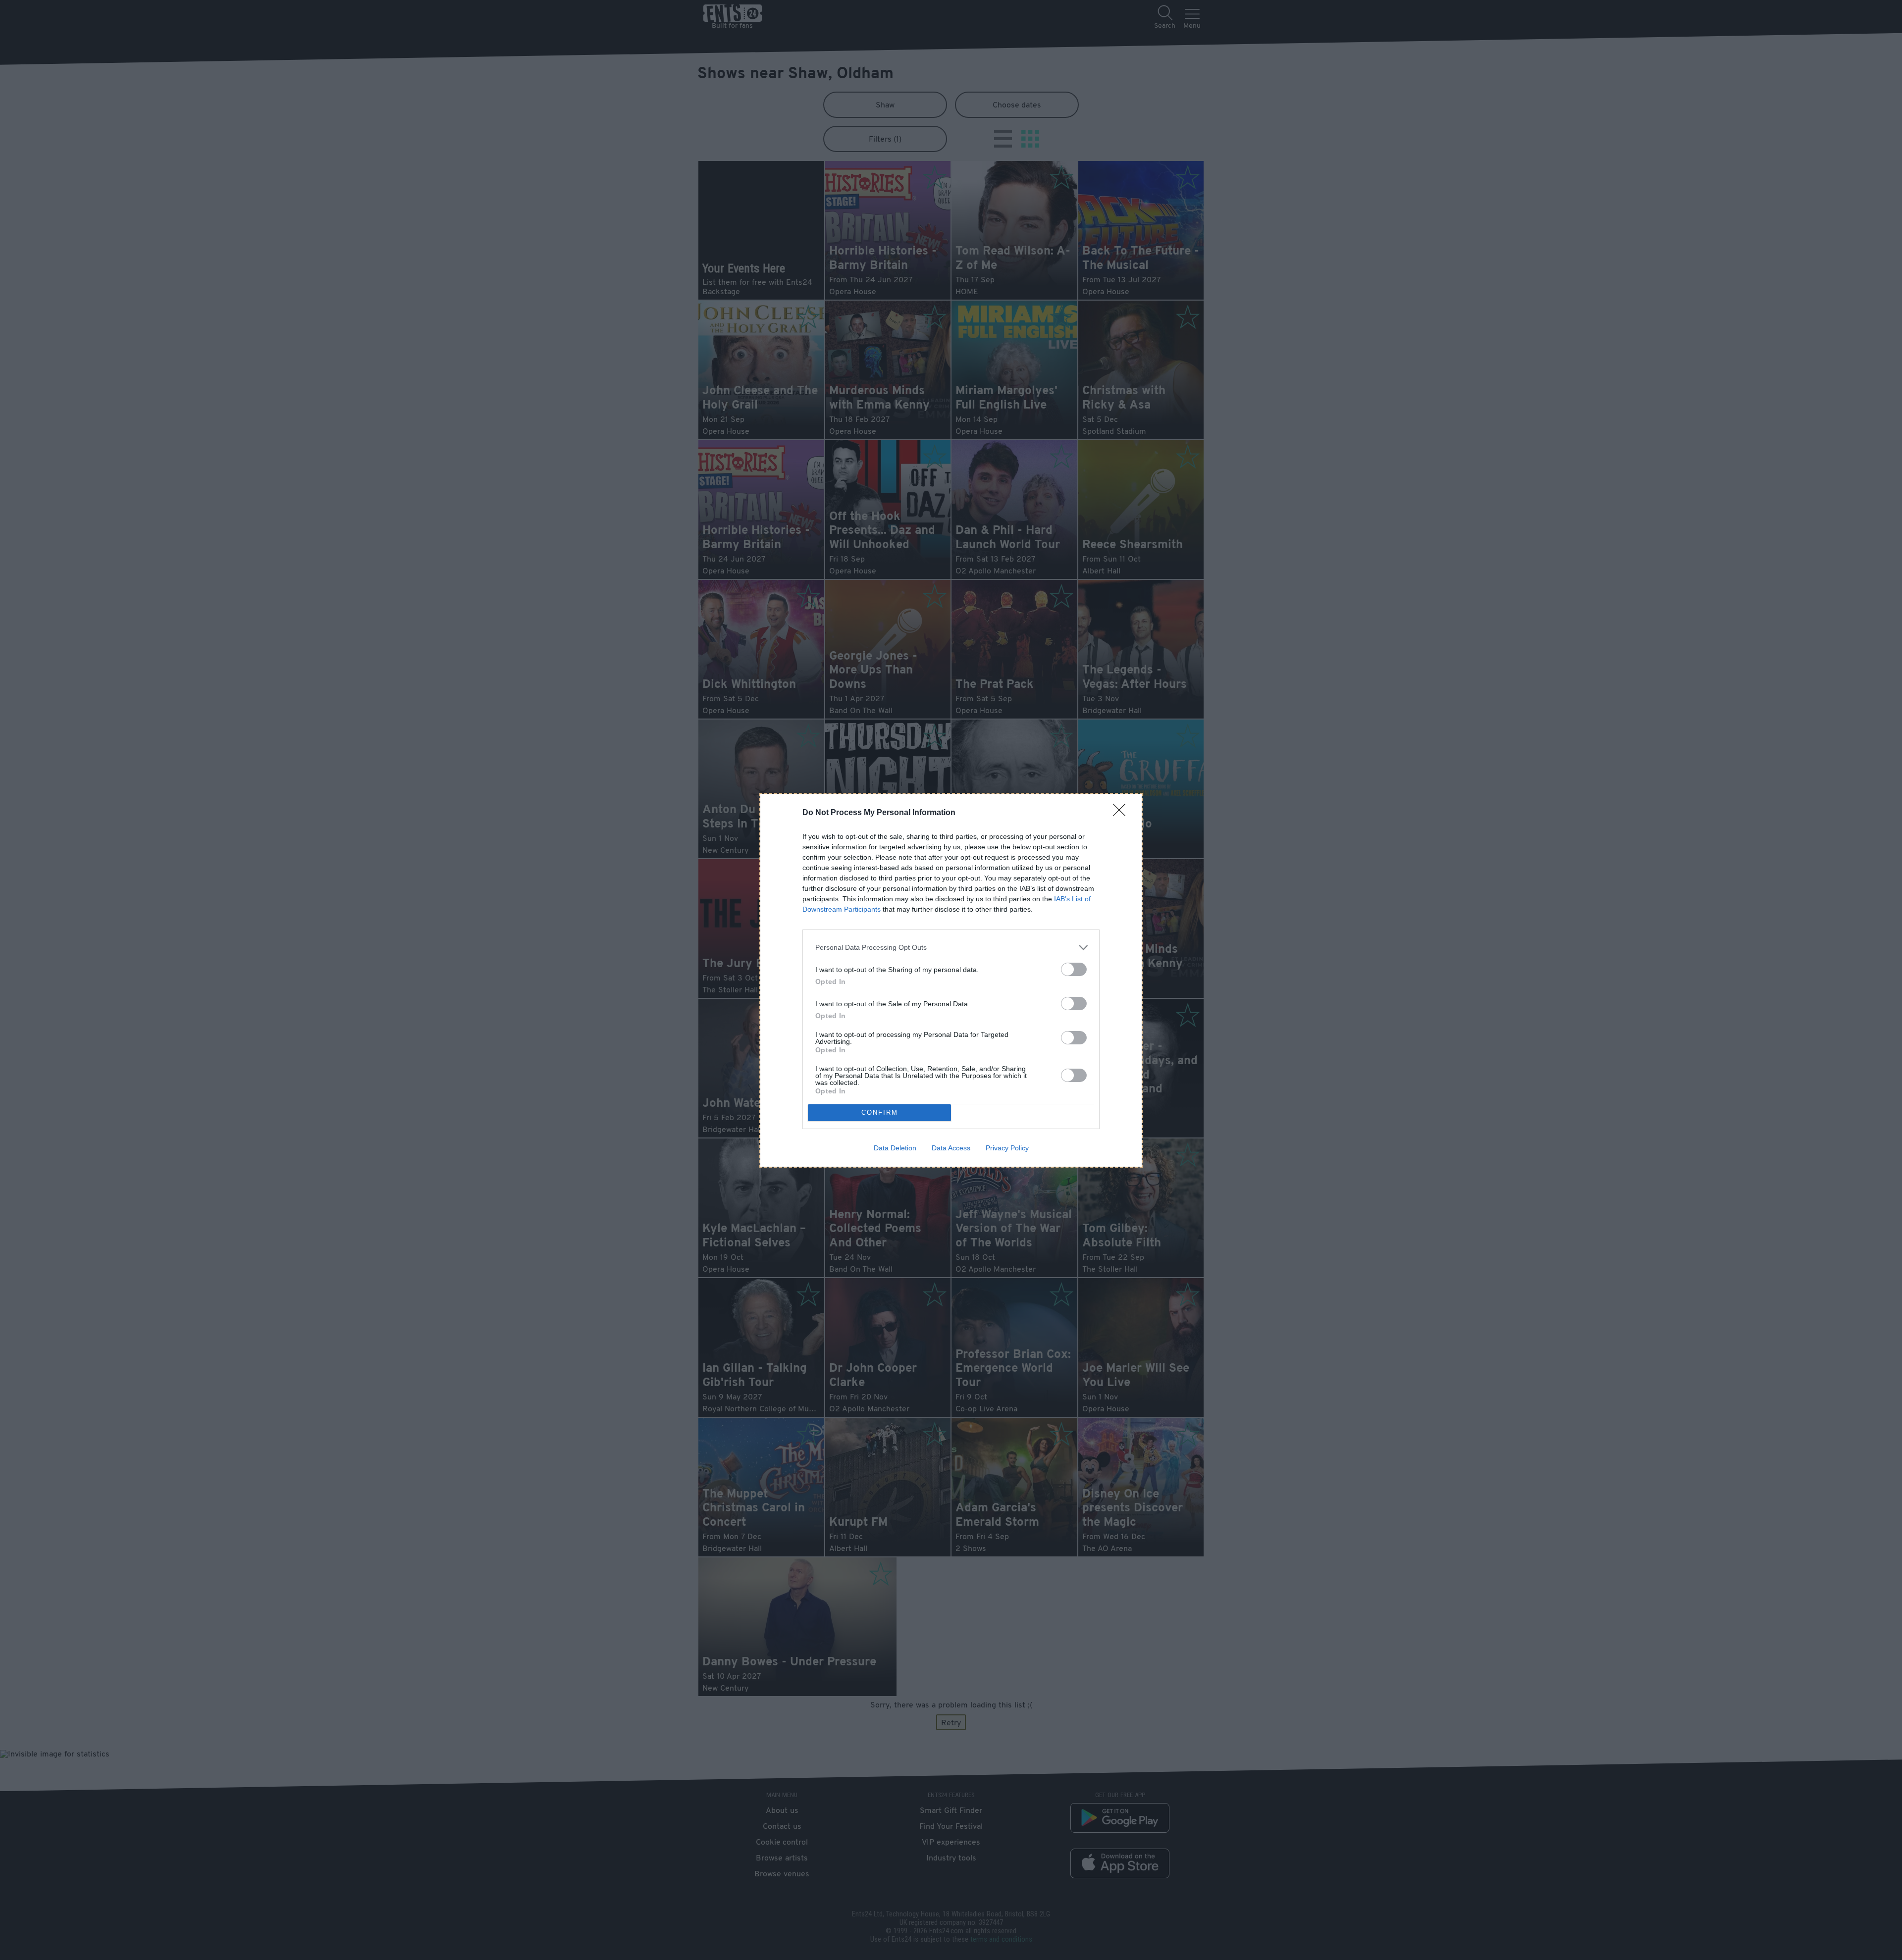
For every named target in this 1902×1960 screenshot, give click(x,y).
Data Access (951, 1148)
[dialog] (951, 980)
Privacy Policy (1007, 1148)
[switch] (1074, 969)
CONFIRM (880, 1112)
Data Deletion (895, 1148)
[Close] (1122, 813)
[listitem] (951, 948)
